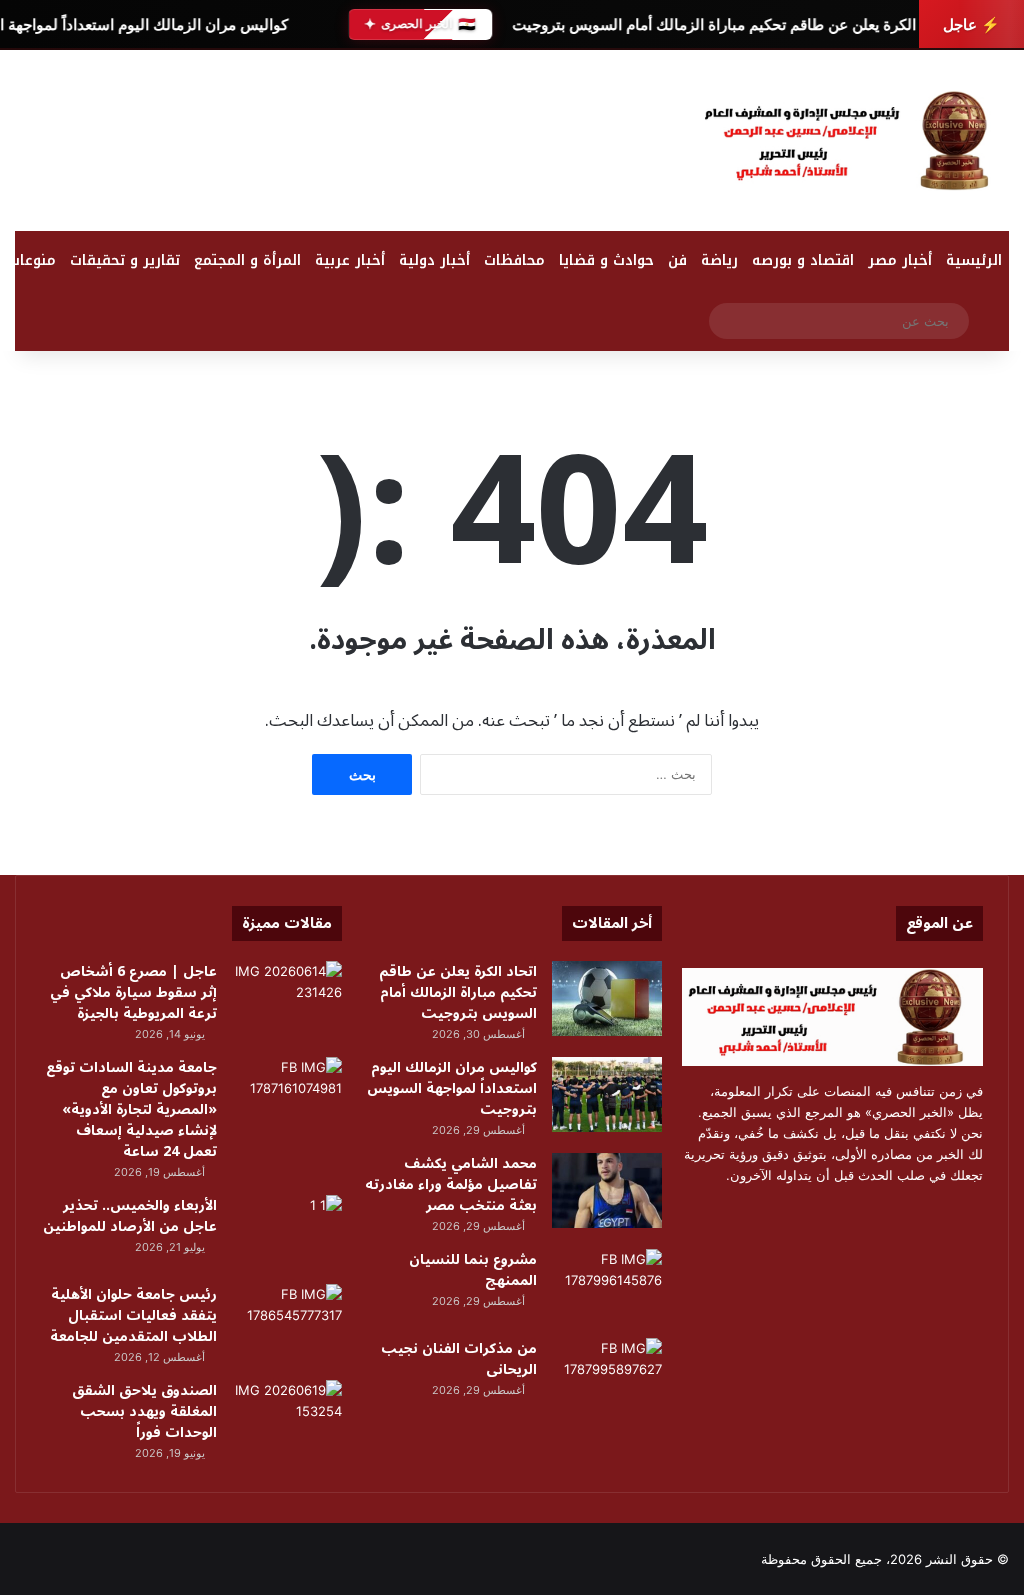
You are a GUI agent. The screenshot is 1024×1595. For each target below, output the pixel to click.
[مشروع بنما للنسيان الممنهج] (607, 1286)
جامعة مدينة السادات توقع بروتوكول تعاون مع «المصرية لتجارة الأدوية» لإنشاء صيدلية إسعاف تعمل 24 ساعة (131, 1109)
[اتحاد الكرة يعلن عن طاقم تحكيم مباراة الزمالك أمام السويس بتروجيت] (607, 998)
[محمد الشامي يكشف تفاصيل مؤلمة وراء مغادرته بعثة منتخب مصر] (607, 1190)
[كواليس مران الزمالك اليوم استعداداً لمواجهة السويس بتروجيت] (607, 1094)
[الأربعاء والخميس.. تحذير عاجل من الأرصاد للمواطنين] (287, 1232)
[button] (652, 145)
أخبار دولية (434, 260)
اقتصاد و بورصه (803, 260)
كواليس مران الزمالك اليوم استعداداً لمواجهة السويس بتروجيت (452, 1088)
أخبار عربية (350, 260)
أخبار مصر (900, 260)
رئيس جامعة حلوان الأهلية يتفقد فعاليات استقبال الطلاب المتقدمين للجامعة (133, 1315)
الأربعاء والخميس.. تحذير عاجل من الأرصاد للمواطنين (130, 1216)
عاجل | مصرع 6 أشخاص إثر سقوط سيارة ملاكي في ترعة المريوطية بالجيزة (133, 992)
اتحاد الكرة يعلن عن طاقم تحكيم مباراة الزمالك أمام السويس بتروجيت (729, 24)
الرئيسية (974, 260)
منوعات (32, 260)
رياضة (719, 260)
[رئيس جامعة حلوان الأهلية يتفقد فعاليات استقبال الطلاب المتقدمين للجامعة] (287, 1321)
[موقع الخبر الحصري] (853, 140)
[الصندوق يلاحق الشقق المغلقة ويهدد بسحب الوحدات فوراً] (287, 1417)
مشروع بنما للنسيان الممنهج (473, 1270)
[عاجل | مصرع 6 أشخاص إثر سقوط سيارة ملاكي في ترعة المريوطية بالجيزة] (287, 998)
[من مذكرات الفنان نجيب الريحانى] (607, 1375)
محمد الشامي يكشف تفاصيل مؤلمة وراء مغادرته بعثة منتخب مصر (451, 1184)
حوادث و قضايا (606, 260)
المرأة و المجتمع (247, 260)
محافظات (514, 260)
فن (677, 260)
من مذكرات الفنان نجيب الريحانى (459, 1359)
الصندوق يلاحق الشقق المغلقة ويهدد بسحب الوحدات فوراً (144, 1411)
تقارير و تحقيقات (125, 260)
